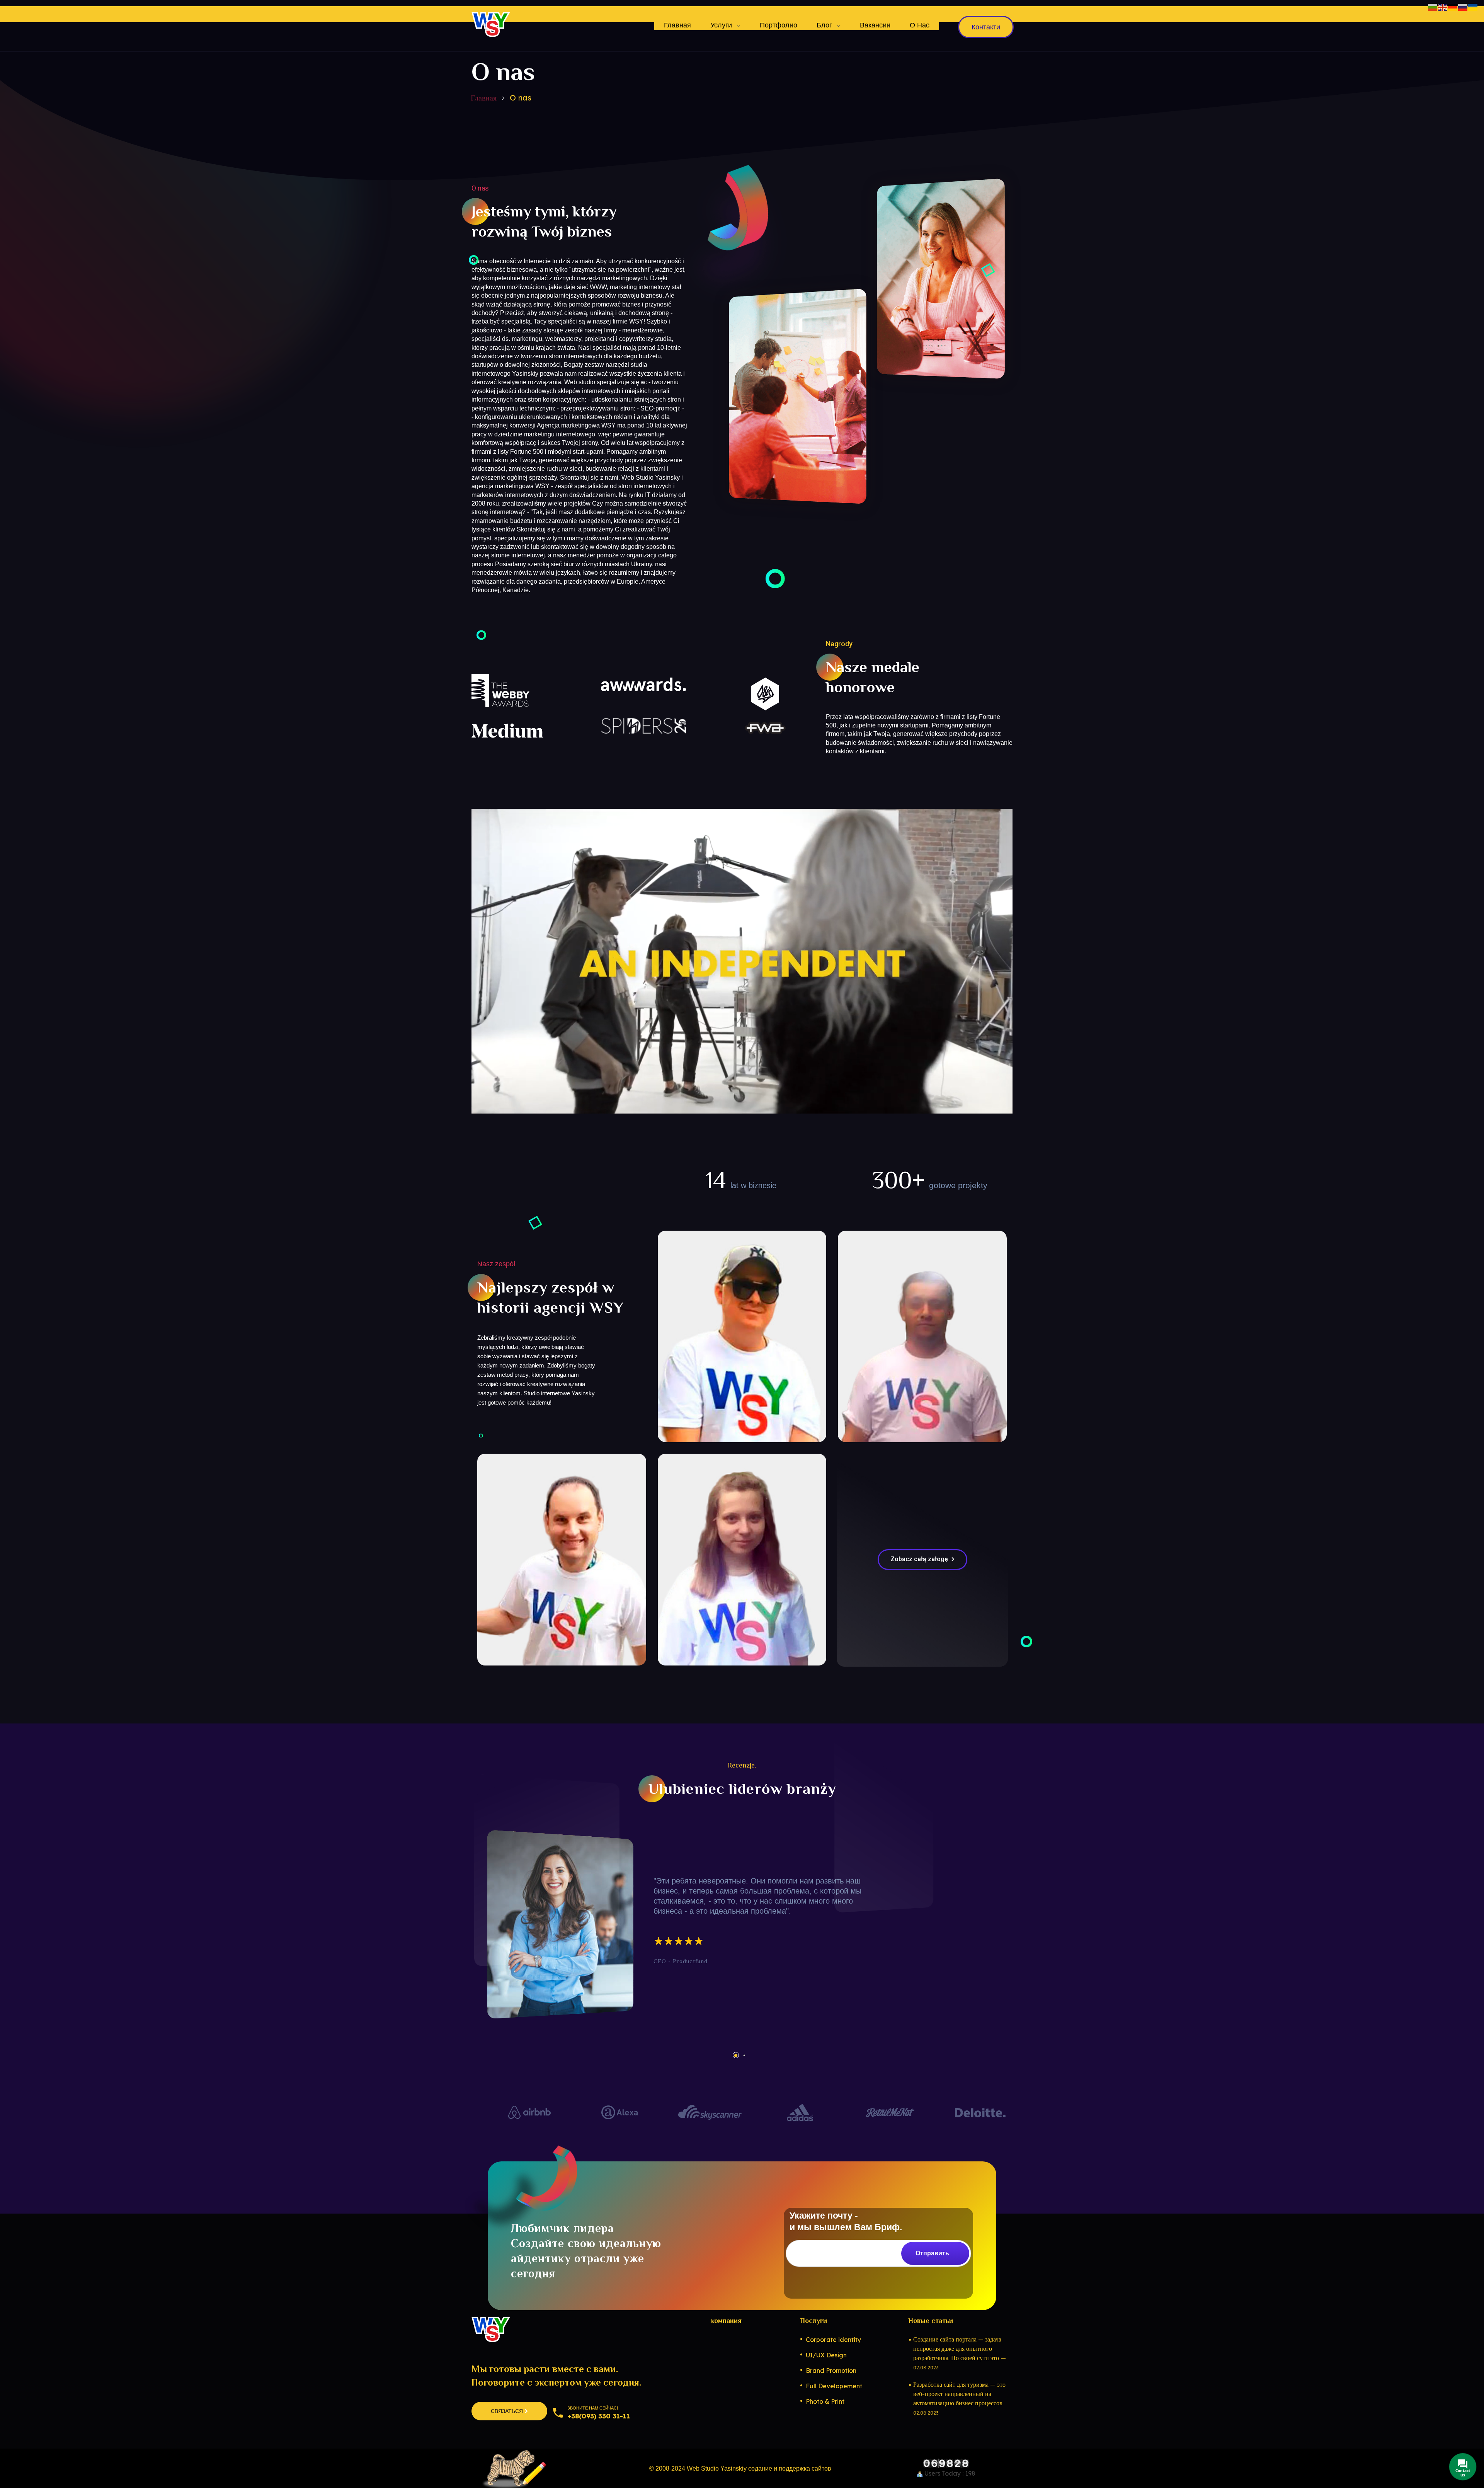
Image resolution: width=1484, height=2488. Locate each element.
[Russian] (1463, 7)
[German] (1453, 7)
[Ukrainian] (1473, 7)
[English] (1443, 7)
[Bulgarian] (1433, 7)
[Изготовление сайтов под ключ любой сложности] (491, 24)
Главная (484, 98)
